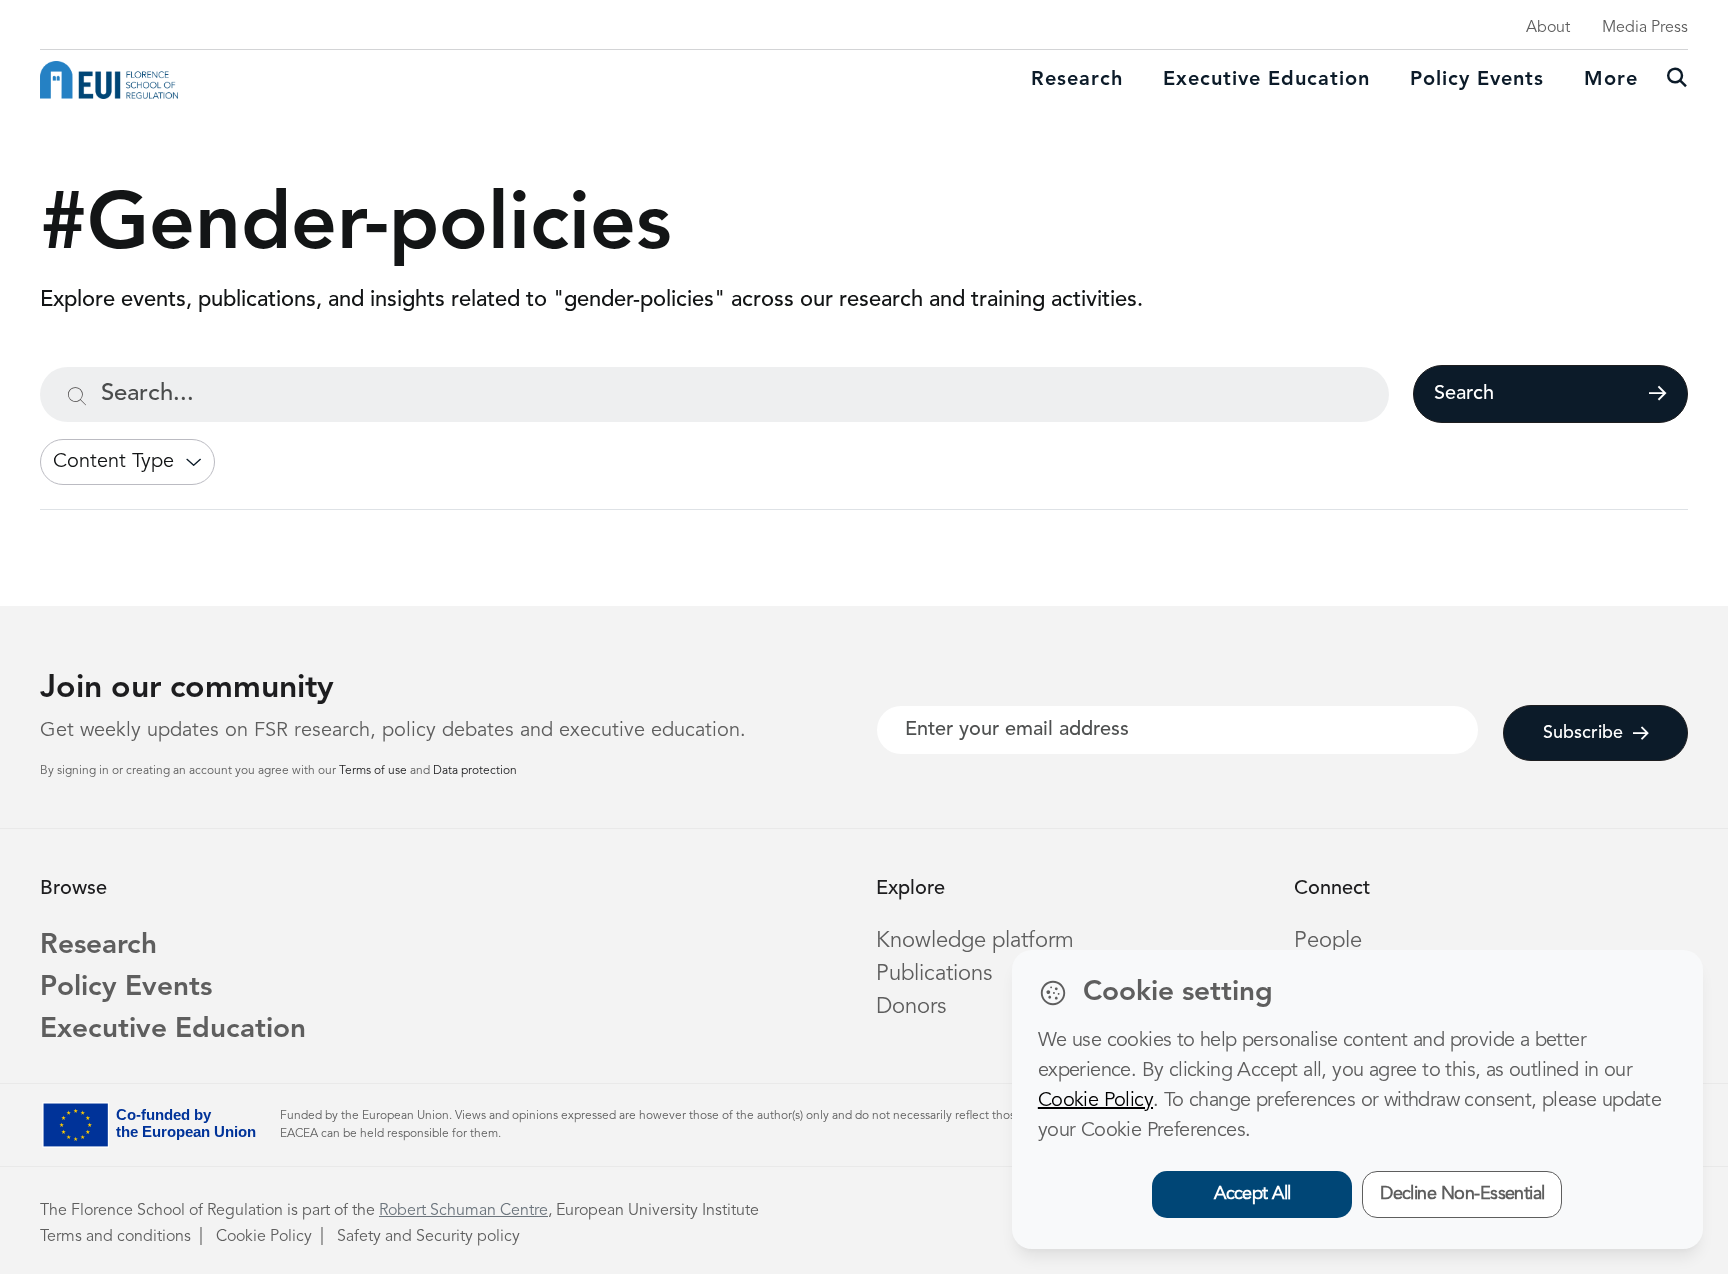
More (1611, 80)
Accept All (1252, 1194)
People (1328, 941)
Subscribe (1583, 733)
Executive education (1266, 80)
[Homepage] (109, 80)
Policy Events (1477, 80)
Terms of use (374, 771)
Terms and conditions (115, 1237)
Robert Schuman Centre (463, 1211)
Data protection (475, 771)
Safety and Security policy (428, 1237)
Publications (934, 974)
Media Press (1645, 28)
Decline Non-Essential (1462, 1194)
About (1548, 28)
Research (1077, 80)
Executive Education (173, 1030)
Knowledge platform (975, 941)
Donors (911, 1007)
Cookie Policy (264, 1237)
